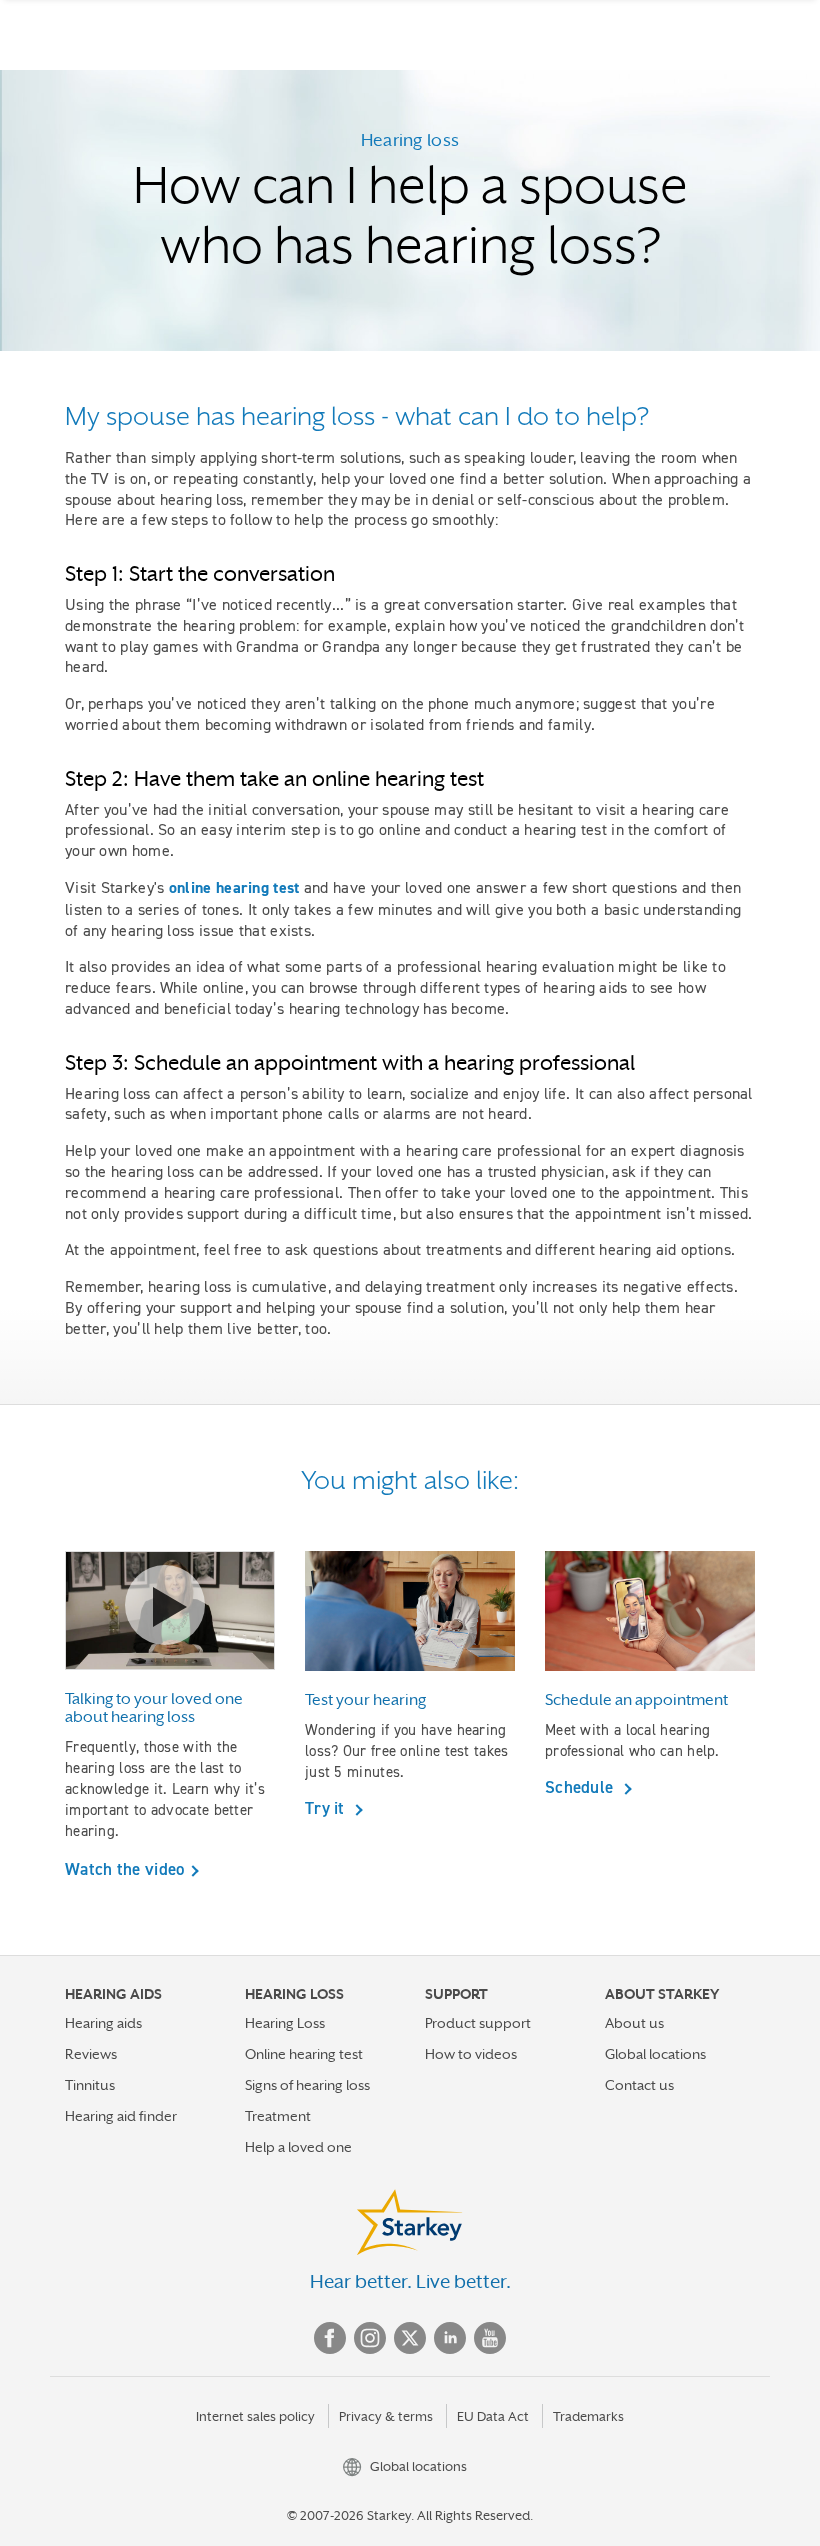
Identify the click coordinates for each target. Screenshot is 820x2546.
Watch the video (125, 1869)
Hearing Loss (285, 2023)
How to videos (471, 2054)
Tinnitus (90, 2085)
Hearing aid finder (121, 2116)
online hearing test (234, 887)
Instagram (370, 2338)
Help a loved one (298, 2147)
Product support (478, 2023)
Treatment (278, 2116)
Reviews (91, 2054)
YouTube (490, 2338)
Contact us (639, 2085)
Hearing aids (103, 2023)
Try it (327, 1808)
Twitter (410, 2338)
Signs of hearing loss (307, 2085)
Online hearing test (304, 2054)
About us (634, 2023)
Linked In (450, 2338)
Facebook (330, 2338)
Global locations (655, 2054)
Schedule (581, 1787)
